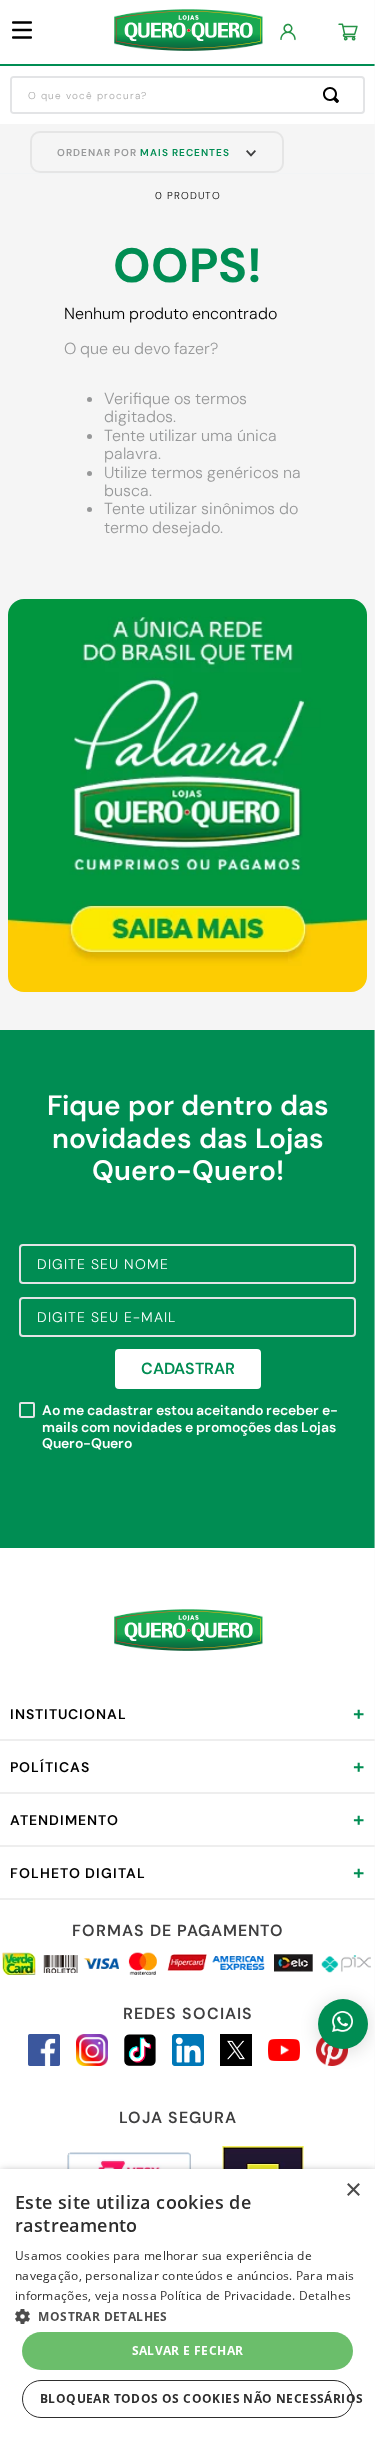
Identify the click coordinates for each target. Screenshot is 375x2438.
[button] (187, 2315)
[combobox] (187, 95)
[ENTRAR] (289, 32)
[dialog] (187, 2303)
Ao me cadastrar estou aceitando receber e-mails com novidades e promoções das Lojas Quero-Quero (190, 1427)
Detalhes (325, 2295)
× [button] (352, 2190)
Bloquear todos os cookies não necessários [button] (196, 2398)
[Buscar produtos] (335, 95)
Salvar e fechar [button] (188, 2350)
